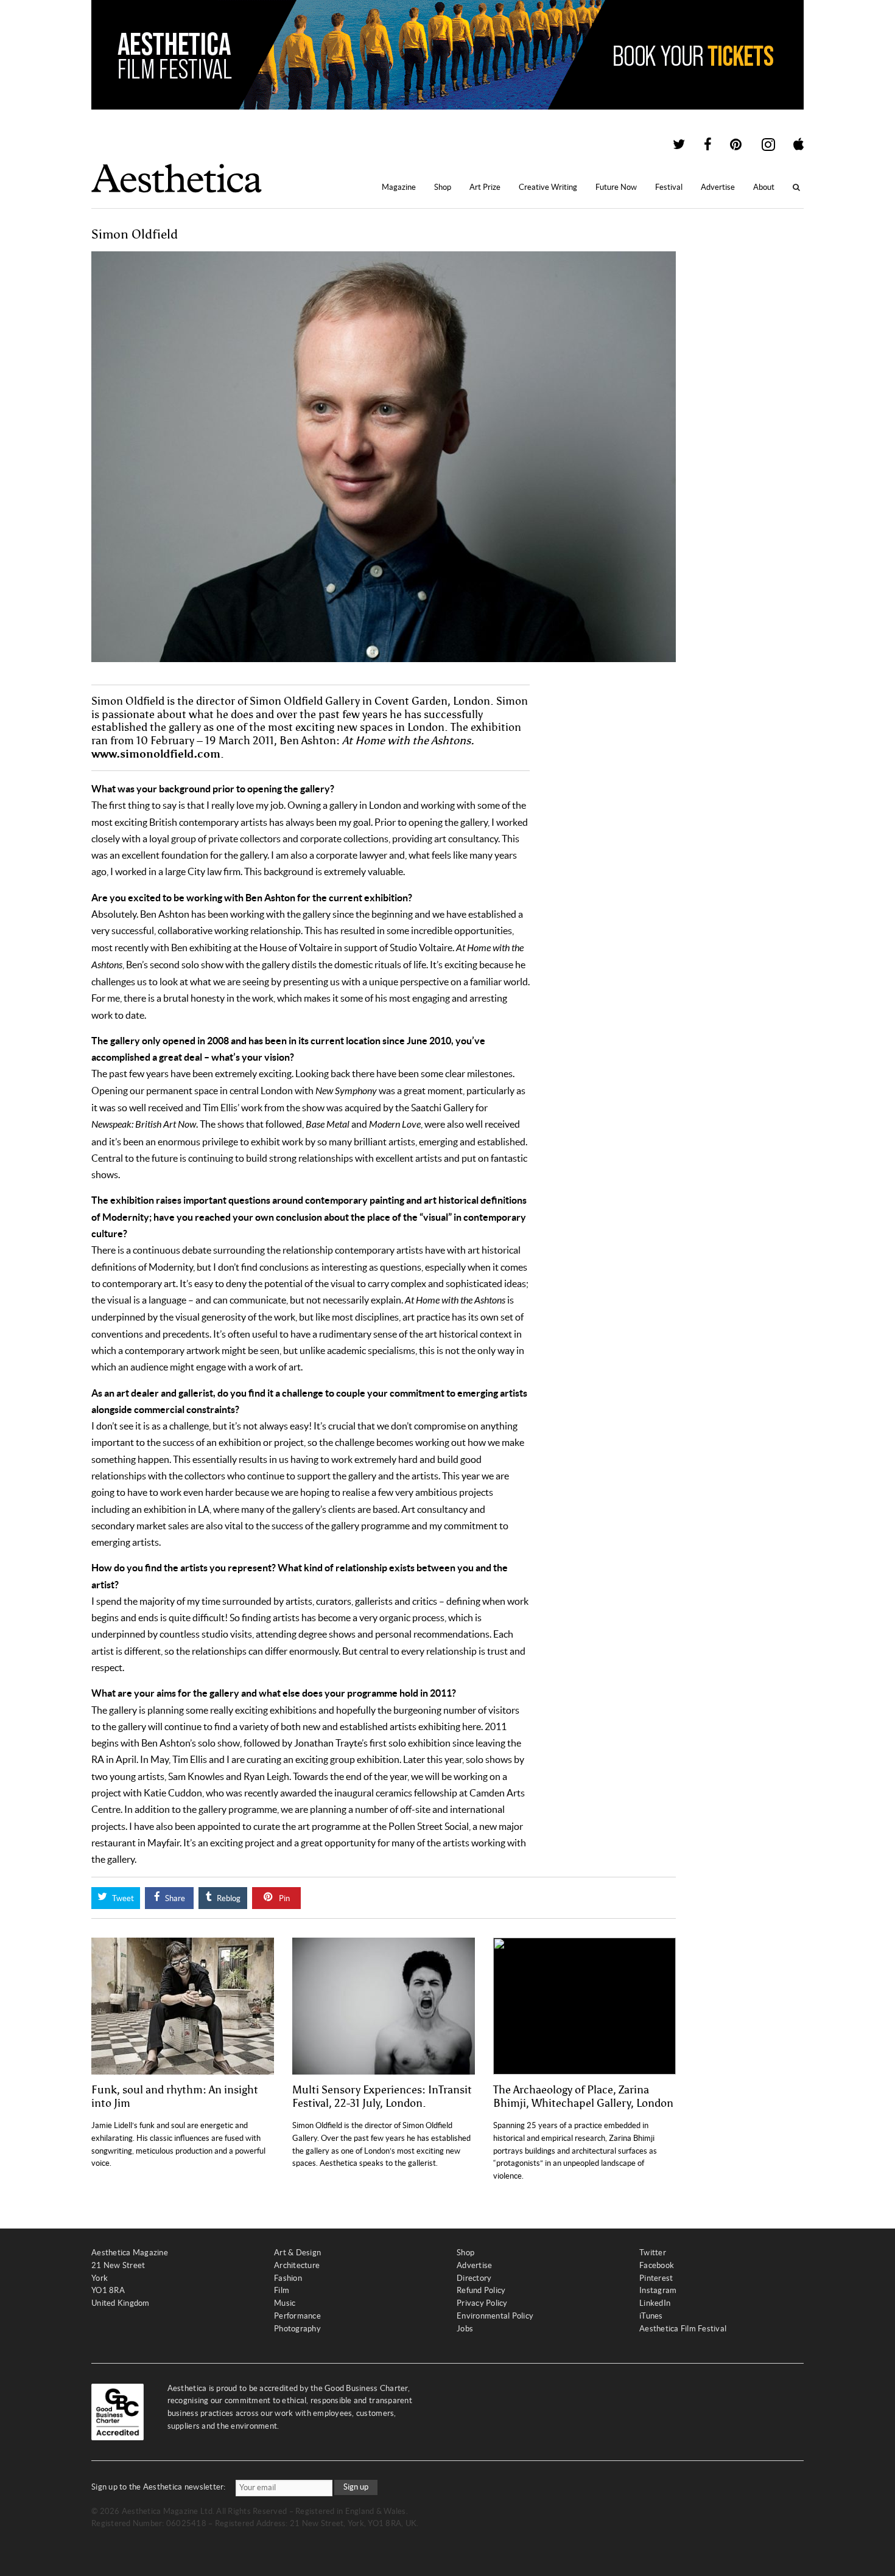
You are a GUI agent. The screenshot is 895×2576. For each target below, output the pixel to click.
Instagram (658, 2290)
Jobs (465, 2329)
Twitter (653, 2253)
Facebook (657, 2265)
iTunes (651, 2316)
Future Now (616, 187)
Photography (297, 2329)
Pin (283, 1898)
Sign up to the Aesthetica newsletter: (159, 2487)
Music (285, 2303)
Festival (669, 187)
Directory (474, 2278)
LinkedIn (655, 2303)
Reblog (228, 1898)
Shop (443, 187)
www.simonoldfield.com (156, 754)
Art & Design (297, 2253)
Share (174, 1898)
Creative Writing (548, 187)
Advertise (718, 187)
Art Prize (485, 187)
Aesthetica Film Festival (683, 2329)
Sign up (356, 2487)
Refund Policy (481, 2290)
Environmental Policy (495, 2316)
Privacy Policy (482, 2303)
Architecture (297, 2265)
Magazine (399, 187)
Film (282, 2290)
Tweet (122, 1898)
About (764, 187)
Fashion (288, 2278)
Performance (297, 2316)
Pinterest (656, 2278)
